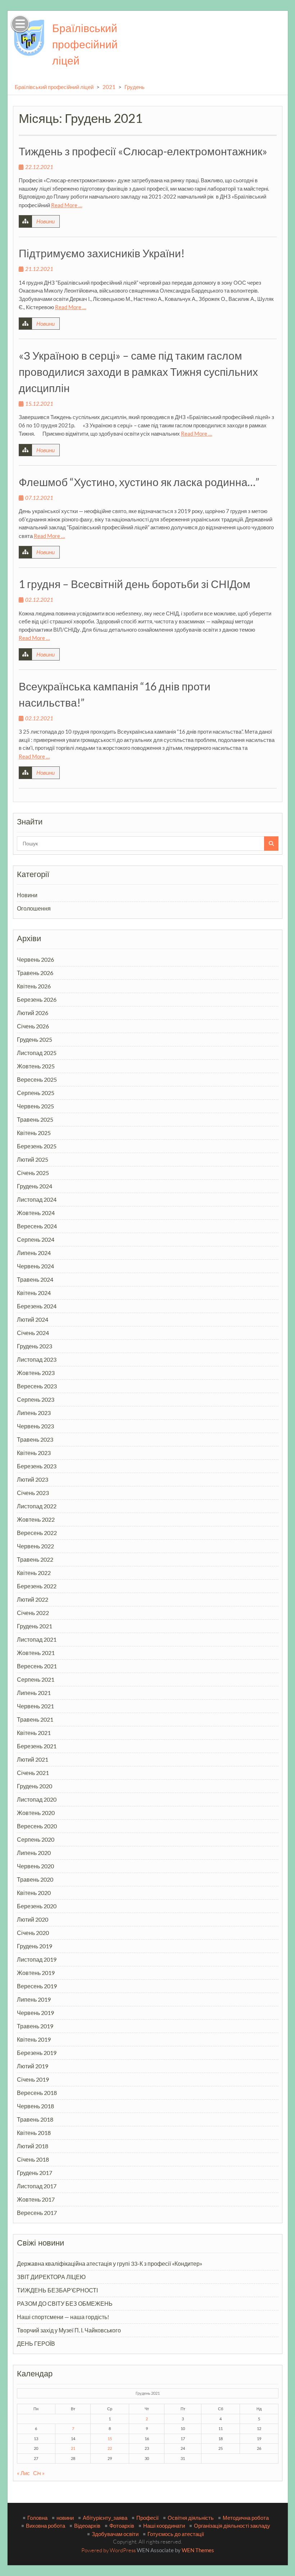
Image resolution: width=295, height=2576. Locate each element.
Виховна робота (46, 2526)
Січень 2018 (33, 2159)
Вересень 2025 (37, 1079)
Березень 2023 (37, 1466)
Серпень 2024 (36, 1239)
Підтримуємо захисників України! (102, 253)
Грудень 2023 (35, 1346)
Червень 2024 (35, 1266)
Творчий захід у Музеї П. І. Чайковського (69, 2330)
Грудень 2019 (35, 1946)
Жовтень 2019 (36, 1973)
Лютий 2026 (33, 1013)
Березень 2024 (37, 1306)
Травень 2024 (35, 1279)
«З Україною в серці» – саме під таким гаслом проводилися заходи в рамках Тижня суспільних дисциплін (138, 372)
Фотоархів (122, 2526)
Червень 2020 (35, 1866)
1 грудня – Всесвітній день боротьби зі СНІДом (135, 584)
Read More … (67, 205)
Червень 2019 (35, 2013)
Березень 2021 (37, 1746)
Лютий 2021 (33, 1759)
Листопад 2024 (37, 1199)
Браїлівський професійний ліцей (85, 44)
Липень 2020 (34, 1853)
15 (110, 2439)
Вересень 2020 (37, 1826)
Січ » (39, 2473)
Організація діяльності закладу (232, 2526)
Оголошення (34, 908)
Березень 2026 (37, 999)
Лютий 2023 (33, 1479)
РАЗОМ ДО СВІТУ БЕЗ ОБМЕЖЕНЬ (65, 2303)
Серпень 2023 (36, 1399)
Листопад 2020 (37, 1799)
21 (73, 2448)
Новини (46, 221)
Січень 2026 (33, 1026)
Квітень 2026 (34, 986)
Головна (37, 2518)
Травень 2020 (35, 1879)
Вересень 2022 (37, 1533)
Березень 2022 (37, 1586)
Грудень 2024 (35, 1186)
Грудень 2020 (35, 1786)
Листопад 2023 (37, 1359)
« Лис (23, 2473)
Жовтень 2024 (36, 1213)
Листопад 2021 (37, 1639)
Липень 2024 (34, 1253)
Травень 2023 (35, 1439)
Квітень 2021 (34, 1733)
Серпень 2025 (36, 1093)
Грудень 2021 (35, 1626)
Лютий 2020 (33, 1919)
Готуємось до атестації (176, 2534)
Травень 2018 (35, 2119)
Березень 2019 (37, 2053)
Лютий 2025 (33, 1159)
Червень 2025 (35, 1106)
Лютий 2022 (33, 1599)
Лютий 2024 (33, 1319)
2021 (109, 87)
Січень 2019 (33, 2079)
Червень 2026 (35, 959)
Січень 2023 (33, 1493)
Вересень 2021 (37, 1666)
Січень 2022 (33, 1613)
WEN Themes (198, 2550)
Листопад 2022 (37, 1506)
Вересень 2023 (37, 1386)
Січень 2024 (33, 1333)
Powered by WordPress (108, 2550)
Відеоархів (87, 2526)
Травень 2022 (35, 1559)
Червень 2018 (35, 2106)
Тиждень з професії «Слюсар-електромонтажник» (143, 151)
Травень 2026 (35, 973)
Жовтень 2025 (36, 1066)
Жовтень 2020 (36, 1813)
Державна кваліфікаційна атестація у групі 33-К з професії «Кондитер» (110, 2263)
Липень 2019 (34, 1999)
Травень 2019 (35, 2026)
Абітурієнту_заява (105, 2518)
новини (65, 2518)
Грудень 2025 (35, 1039)
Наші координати (164, 2526)
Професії (147, 2518)
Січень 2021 (33, 1773)
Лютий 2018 (33, 2146)
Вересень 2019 (37, 1986)
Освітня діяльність (191, 2518)
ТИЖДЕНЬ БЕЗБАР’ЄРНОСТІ (57, 2290)
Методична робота (246, 2518)
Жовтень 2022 (36, 1519)
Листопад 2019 (37, 1959)
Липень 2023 (34, 1413)
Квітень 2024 (34, 1293)
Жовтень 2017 (36, 2199)
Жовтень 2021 (36, 1653)
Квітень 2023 (34, 1453)
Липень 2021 (34, 1693)
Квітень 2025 (34, 1133)
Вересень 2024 (37, 1226)
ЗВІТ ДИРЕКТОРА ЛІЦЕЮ (51, 2277)
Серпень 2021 (36, 1679)
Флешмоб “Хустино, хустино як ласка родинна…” (139, 482)
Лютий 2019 (33, 2066)
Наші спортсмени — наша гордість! (63, 2317)
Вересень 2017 (37, 2213)
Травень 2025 (35, 1119)
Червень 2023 (35, 1426)
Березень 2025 (37, 1146)
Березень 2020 (37, 1906)
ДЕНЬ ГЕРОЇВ (36, 2343)
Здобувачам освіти (115, 2534)
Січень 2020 (33, 1933)
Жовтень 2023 (36, 1373)
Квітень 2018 (34, 2133)
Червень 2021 (35, 1706)
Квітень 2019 (34, 2039)
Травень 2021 (35, 1719)
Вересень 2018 (37, 2093)
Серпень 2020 (36, 1839)
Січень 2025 (33, 1173)
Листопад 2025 (37, 1053)
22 (110, 2448)
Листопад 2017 (37, 2186)
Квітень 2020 (34, 1893)
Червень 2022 (35, 1546)
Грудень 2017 (35, 2173)
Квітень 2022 (34, 1573)
